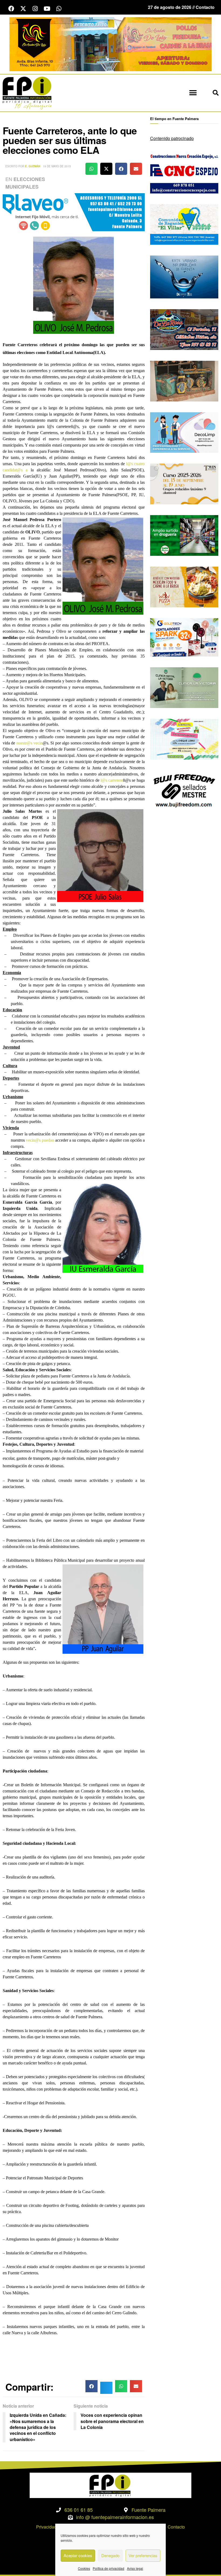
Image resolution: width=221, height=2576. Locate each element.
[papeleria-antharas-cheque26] (184, 738)
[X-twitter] (23, 9)
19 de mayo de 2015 (57, 166)
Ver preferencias (143, 2555)
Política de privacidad (108, 2568)
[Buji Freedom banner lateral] (184, 790)
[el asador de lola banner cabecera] (110, 44)
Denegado (110, 2555)
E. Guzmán (33, 166)
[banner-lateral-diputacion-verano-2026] (184, 276)
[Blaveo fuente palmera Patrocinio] (74, 212)
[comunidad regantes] (184, 224)
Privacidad (46, 2527)
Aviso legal (135, 2568)
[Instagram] (35, 9)
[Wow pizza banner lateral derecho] (184, 586)
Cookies (84, 2568)
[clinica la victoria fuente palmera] (184, 687)
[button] (193, 93)
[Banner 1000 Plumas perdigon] (184, 380)
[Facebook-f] (11, 9)
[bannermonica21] (184, 432)
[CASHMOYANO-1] (184, 535)
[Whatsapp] (59, 9)
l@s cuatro (135, 464)
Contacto (176, 2527)
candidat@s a (15, 470)
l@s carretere (112, 780)
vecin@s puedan (40, 1140)
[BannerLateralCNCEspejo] (184, 172)
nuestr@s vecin (30, 743)
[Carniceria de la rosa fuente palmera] (184, 329)
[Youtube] (47, 9)
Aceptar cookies (78, 2555)
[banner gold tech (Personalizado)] (184, 637)
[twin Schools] (184, 483)
